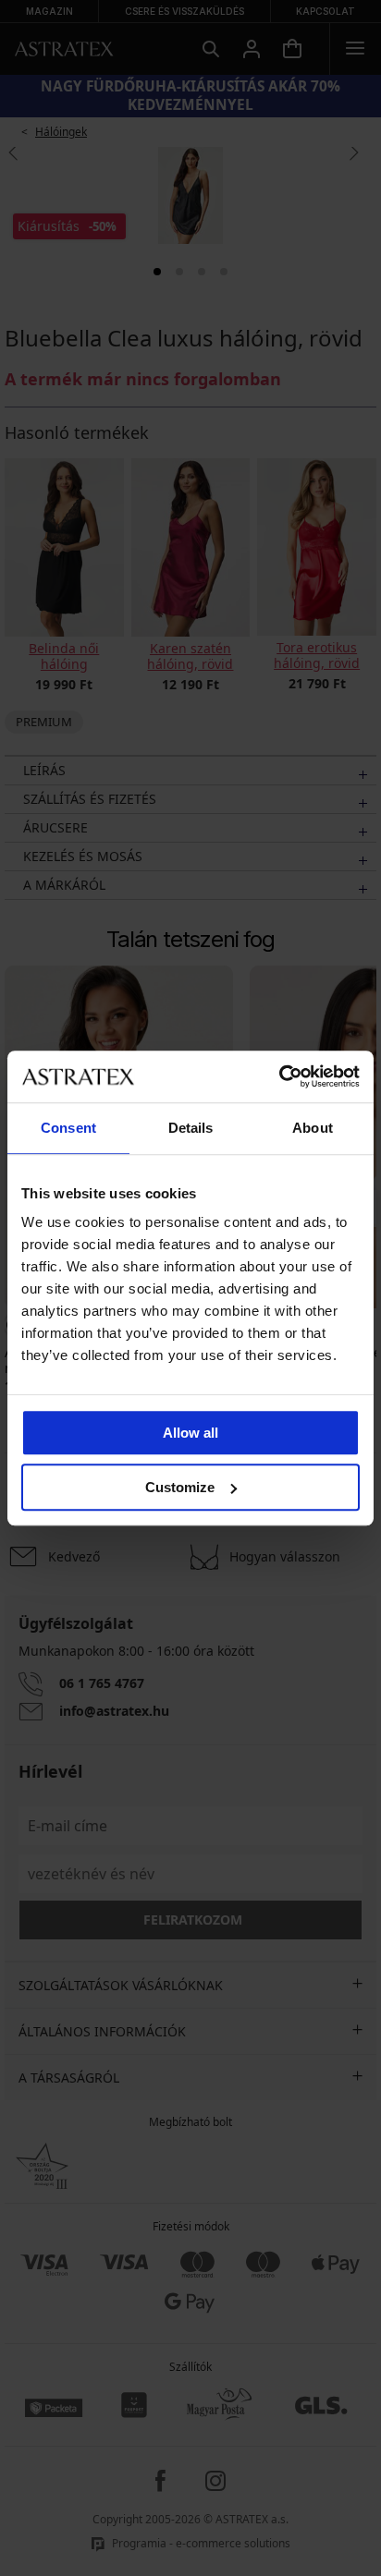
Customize (180, 1487)
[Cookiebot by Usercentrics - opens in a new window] (279, 1076)
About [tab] (313, 1128)
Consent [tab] (68, 1128)
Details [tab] (191, 1128)
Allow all (190, 1433)
